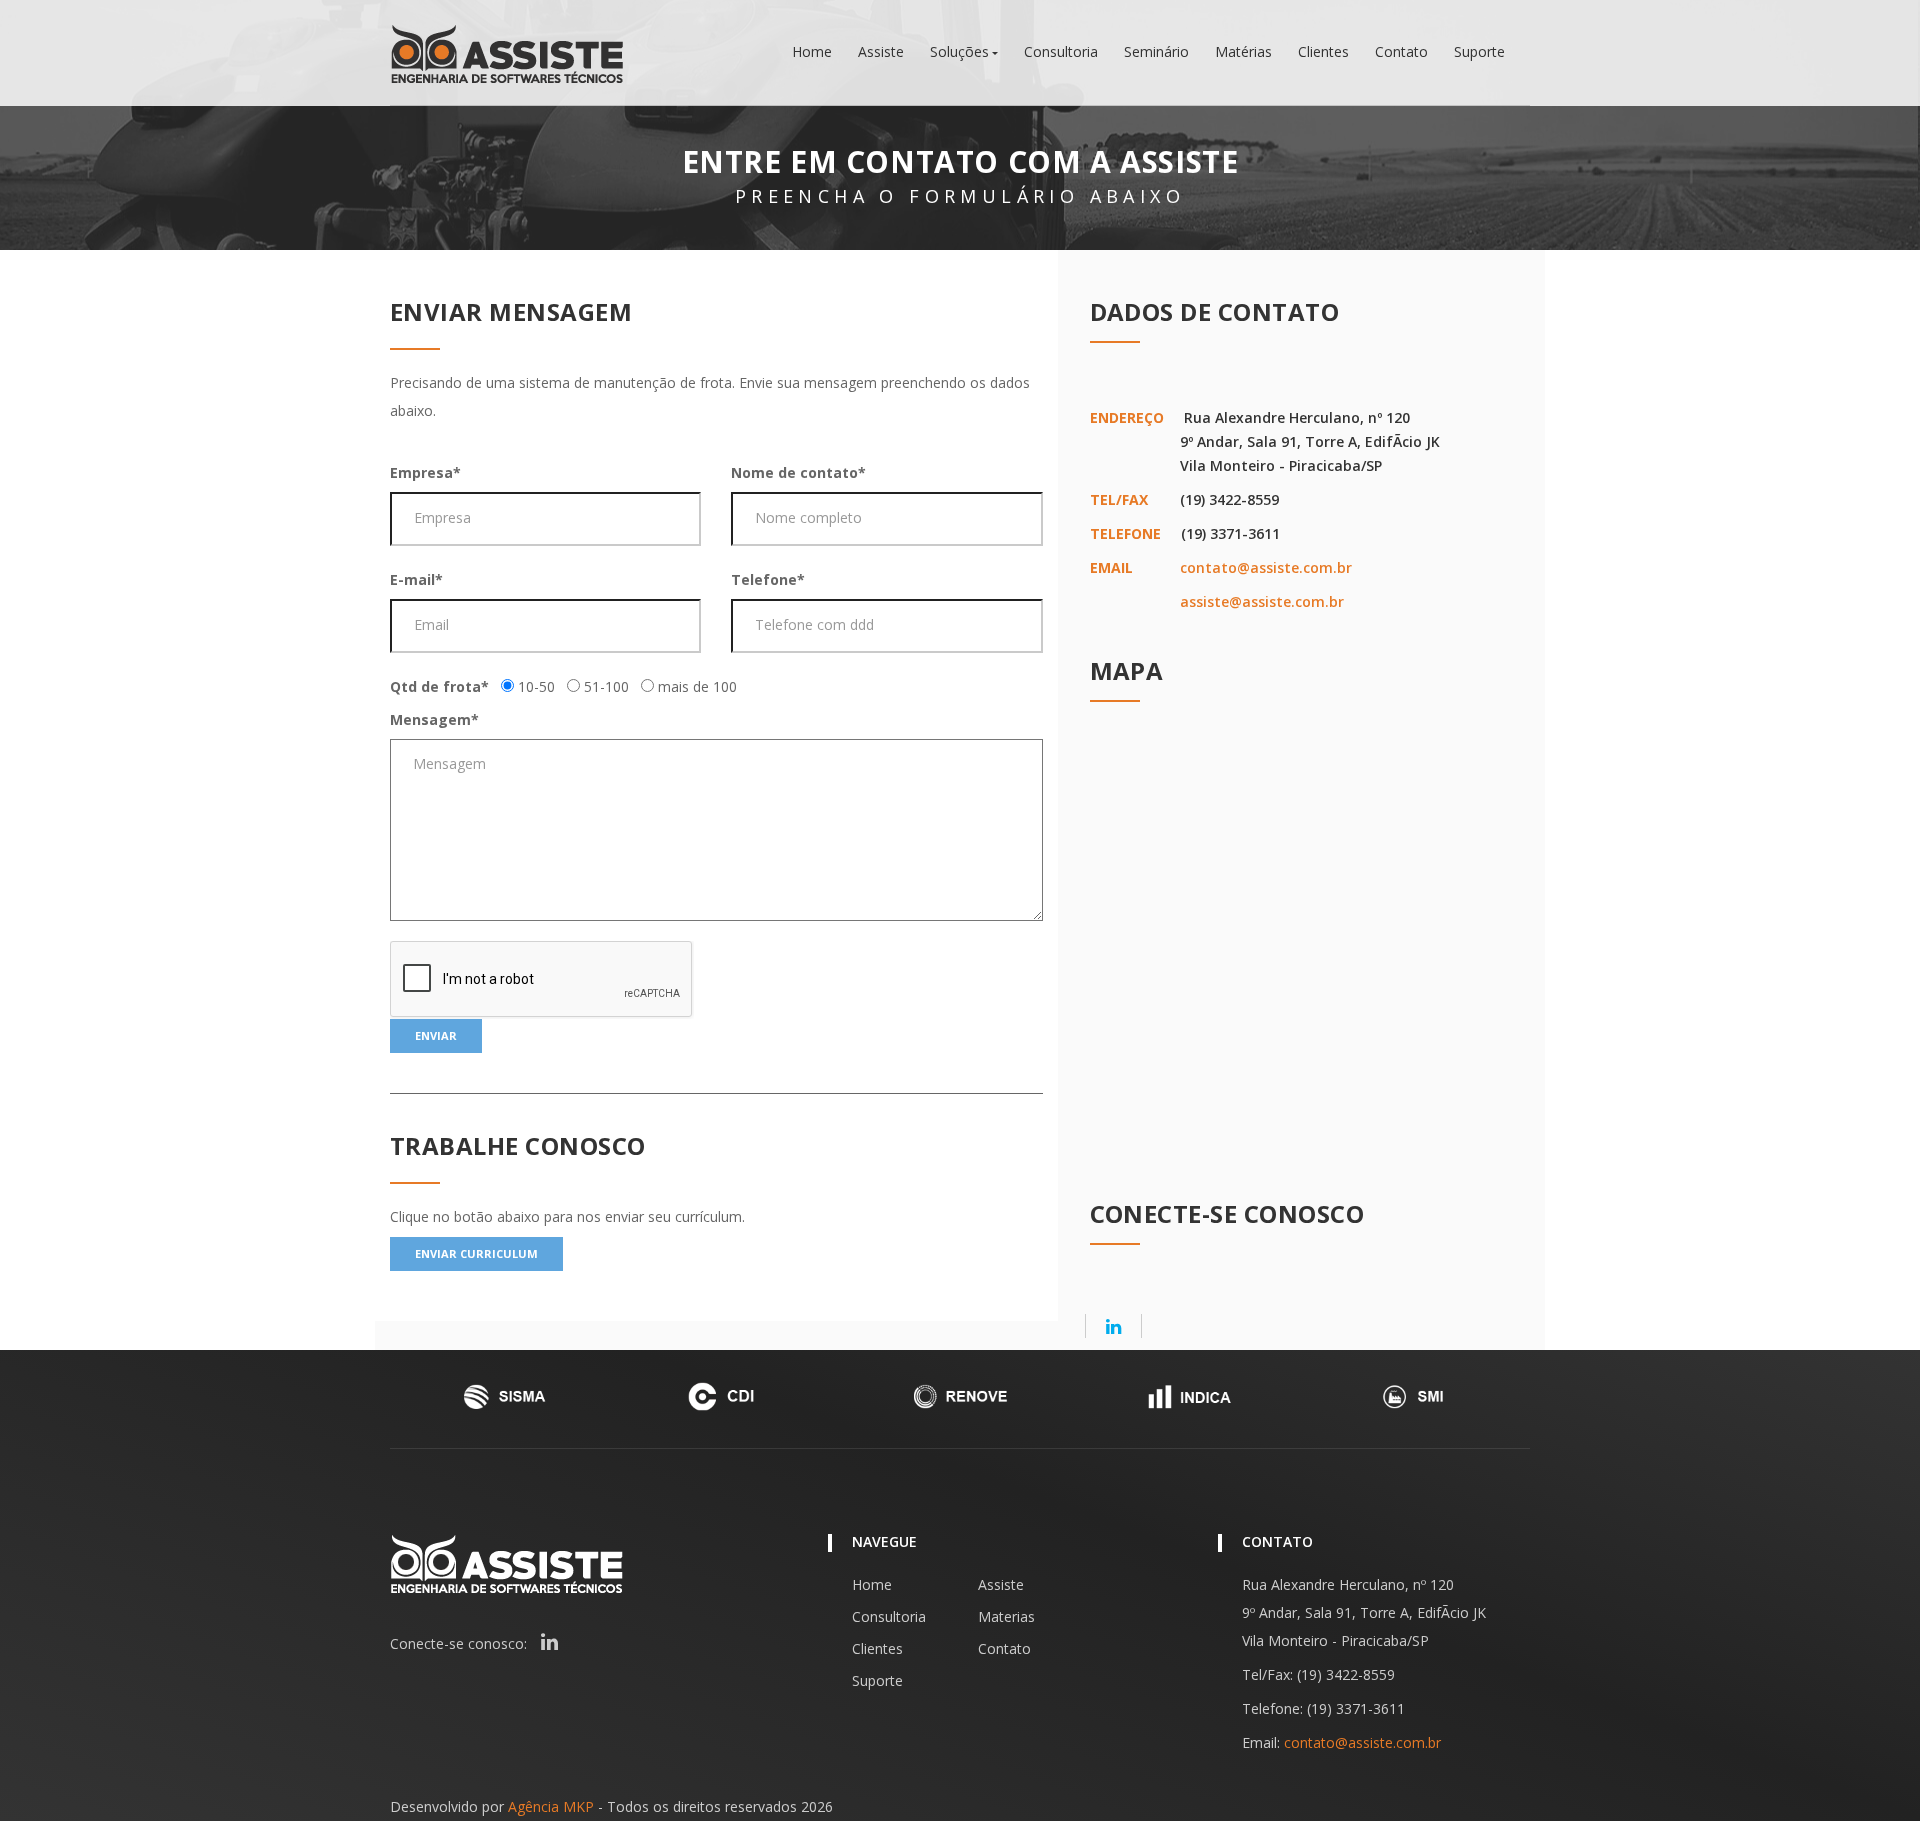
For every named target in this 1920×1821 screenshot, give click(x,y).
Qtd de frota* (439, 686)
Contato (1401, 52)
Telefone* (768, 579)
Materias (1006, 1616)
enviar (436, 1035)
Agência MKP (551, 1806)
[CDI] (732, 1396)
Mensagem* (434, 719)
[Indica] (1188, 1396)
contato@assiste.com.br (1266, 567)
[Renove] (960, 1396)
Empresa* (425, 472)
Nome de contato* (798, 472)
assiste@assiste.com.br (1262, 601)
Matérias (1243, 52)
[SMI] (1416, 1396)
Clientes (1323, 52)
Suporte (1479, 52)
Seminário (1156, 52)
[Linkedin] (1113, 1326)
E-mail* (416, 579)
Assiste (881, 52)
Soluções (959, 52)
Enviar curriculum (476, 1253)
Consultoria (1061, 52)
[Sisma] (504, 1396)
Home (812, 52)
